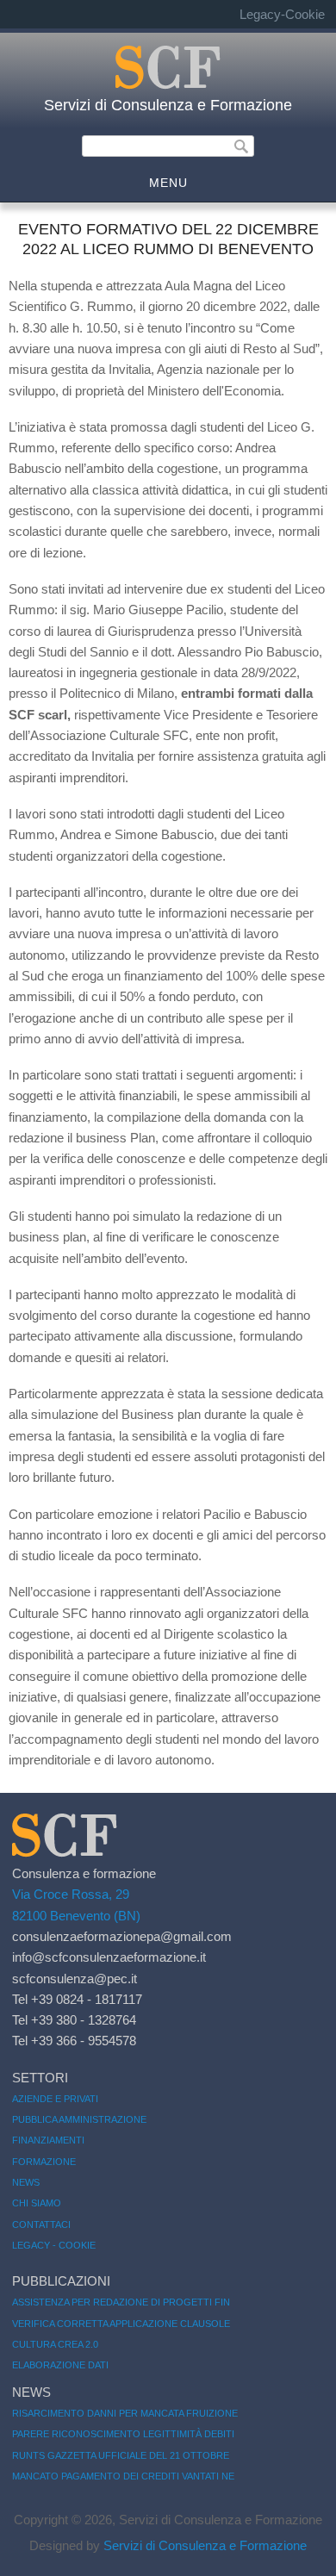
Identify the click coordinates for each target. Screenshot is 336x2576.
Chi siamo (37, 2203)
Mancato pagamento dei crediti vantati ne (123, 2476)
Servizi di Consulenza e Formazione (168, 105)
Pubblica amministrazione (79, 2119)
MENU (168, 183)
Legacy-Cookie (282, 14)
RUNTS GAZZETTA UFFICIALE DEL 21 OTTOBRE (121, 2455)
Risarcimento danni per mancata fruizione (125, 2413)
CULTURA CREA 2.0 (55, 2344)
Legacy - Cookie (54, 2245)
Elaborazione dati (60, 2365)
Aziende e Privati (55, 2099)
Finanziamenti (48, 2140)
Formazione (44, 2162)
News (26, 2182)
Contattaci (41, 2224)
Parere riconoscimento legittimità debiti (123, 2434)
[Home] (168, 85)
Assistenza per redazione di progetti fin (121, 2302)
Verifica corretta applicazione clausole (121, 2324)
